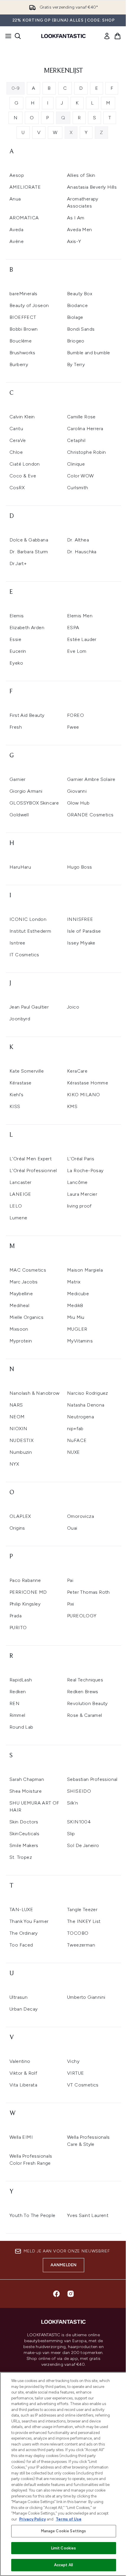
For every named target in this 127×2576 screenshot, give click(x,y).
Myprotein (21, 1341)
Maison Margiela (85, 1270)
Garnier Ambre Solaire (91, 779)
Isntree (17, 943)
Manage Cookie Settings (64, 2531)
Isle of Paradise (84, 931)
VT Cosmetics (83, 2085)
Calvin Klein (22, 417)
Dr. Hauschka (82, 552)
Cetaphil (76, 440)
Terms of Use (69, 2519)
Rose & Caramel (85, 1715)
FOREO (75, 715)
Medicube (78, 1294)
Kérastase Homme (88, 1083)
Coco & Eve (23, 476)
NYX (14, 1464)
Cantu (16, 429)
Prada (16, 1616)
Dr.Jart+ (18, 563)
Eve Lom (77, 651)
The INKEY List (84, 1921)
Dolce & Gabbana (29, 540)
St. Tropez (21, 1857)
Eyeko (16, 663)
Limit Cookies (64, 2548)
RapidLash (21, 1680)
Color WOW (80, 476)
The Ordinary (24, 1933)
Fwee (73, 727)
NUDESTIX (21, 1440)
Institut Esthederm (30, 931)
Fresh (16, 727)
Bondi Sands (81, 329)
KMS (72, 1106)
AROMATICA (24, 218)
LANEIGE (20, 1194)
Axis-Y (74, 241)
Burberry (19, 364)
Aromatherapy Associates (83, 202)
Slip (71, 1834)
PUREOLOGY (82, 1616)
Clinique (76, 464)
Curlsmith (78, 488)
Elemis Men (80, 616)
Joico (73, 1007)
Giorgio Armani (26, 791)
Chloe (16, 452)
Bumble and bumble (89, 353)
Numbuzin (21, 1452)
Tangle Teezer (82, 1909)
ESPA (73, 628)
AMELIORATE (25, 187)
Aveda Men (80, 230)
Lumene (18, 1218)
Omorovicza (80, 1516)
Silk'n (73, 1803)
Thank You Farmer (29, 1921)
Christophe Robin (86, 452)
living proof (79, 1206)
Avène (17, 241)
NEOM (17, 1417)
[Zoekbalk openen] (18, 36)
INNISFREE (80, 919)
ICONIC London (28, 919)
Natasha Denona (86, 1405)
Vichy (73, 2061)
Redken (18, 1692)
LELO (16, 1206)
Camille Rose (81, 417)
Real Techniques (85, 1680)
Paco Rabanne (25, 1580)
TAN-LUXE (21, 1909)
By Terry (76, 364)
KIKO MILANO (83, 1095)
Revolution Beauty (87, 1703)
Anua (15, 199)
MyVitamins (80, 1341)
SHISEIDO (79, 1791)
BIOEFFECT (23, 317)
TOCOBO (78, 1933)
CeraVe (18, 440)
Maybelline (21, 1294)
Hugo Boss (80, 867)
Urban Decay (23, 2009)
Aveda (16, 230)
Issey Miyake (81, 943)
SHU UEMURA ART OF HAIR (34, 1806)
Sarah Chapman (27, 1779)
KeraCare (77, 1071)
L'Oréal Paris (81, 1159)
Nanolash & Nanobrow (35, 1393)
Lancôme (77, 1182)
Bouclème (21, 341)
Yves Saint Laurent (88, 2215)
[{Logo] (63, 36)
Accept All (63, 2565)
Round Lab (21, 1727)
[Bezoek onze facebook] (56, 2294)
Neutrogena (80, 1417)
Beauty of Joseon (29, 305)
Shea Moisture (26, 1791)
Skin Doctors (24, 1822)
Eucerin (18, 651)
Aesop (17, 175)
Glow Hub (78, 803)
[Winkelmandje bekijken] (118, 36)
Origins (17, 1528)
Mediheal (19, 1305)
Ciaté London (25, 464)
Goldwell (19, 815)
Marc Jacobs (23, 1282)
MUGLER (77, 1329)
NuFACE (77, 1440)
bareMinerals (23, 294)
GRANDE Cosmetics (90, 815)
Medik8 (75, 1305)
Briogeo (76, 341)
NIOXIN (18, 1429)
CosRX (17, 488)
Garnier (18, 779)
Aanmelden (64, 2265)
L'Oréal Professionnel (33, 1170)
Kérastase (21, 1083)
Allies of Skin (81, 175)
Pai (70, 1580)
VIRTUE (75, 2073)
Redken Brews (83, 1692)
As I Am (76, 218)
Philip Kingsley (25, 1604)
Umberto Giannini (86, 1997)
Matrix (74, 1282)
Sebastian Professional (92, 1779)
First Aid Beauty (27, 715)
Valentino (20, 2061)
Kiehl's (17, 1095)
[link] (107, 36)
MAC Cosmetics (28, 1270)
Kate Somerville (27, 1071)
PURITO (18, 1628)
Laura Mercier (82, 1194)
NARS (16, 1405)
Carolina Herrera (85, 429)
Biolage (75, 317)
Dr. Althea (78, 540)
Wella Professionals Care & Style (88, 2141)
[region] (63, 2474)
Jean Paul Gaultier (29, 1007)
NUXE (74, 1452)
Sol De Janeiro (83, 1845)
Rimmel (17, 1715)
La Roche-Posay (85, 1170)
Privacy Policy (32, 2519)
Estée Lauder (82, 639)
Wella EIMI (21, 2137)
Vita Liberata (23, 2085)
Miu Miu (76, 1317)
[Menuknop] (6, 36)
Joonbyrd (20, 1019)
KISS (15, 1106)
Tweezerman (81, 1945)
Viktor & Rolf (23, 2073)
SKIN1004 (79, 1822)
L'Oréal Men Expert (31, 1159)
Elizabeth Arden (27, 628)
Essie (15, 639)
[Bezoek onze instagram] (71, 2294)
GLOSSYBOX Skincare (34, 803)
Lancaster (21, 1182)
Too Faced (21, 1945)
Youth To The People (32, 2215)
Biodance (77, 305)
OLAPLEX (20, 1516)
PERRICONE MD (28, 1592)
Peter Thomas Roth (88, 1592)
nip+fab (75, 1429)
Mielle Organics (26, 1317)
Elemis (17, 616)
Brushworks (22, 353)
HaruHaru (20, 867)
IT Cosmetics (24, 955)
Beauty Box (80, 294)
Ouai (72, 1528)
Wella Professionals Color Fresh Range (31, 2160)
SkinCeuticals (24, 1834)
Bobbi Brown (23, 329)
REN (14, 1703)
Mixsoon (19, 1329)
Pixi (71, 1604)
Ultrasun (18, 1997)
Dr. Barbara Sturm (29, 552)
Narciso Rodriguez (88, 1393)
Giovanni (77, 791)
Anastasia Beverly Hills (92, 187)
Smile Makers (24, 1845)
